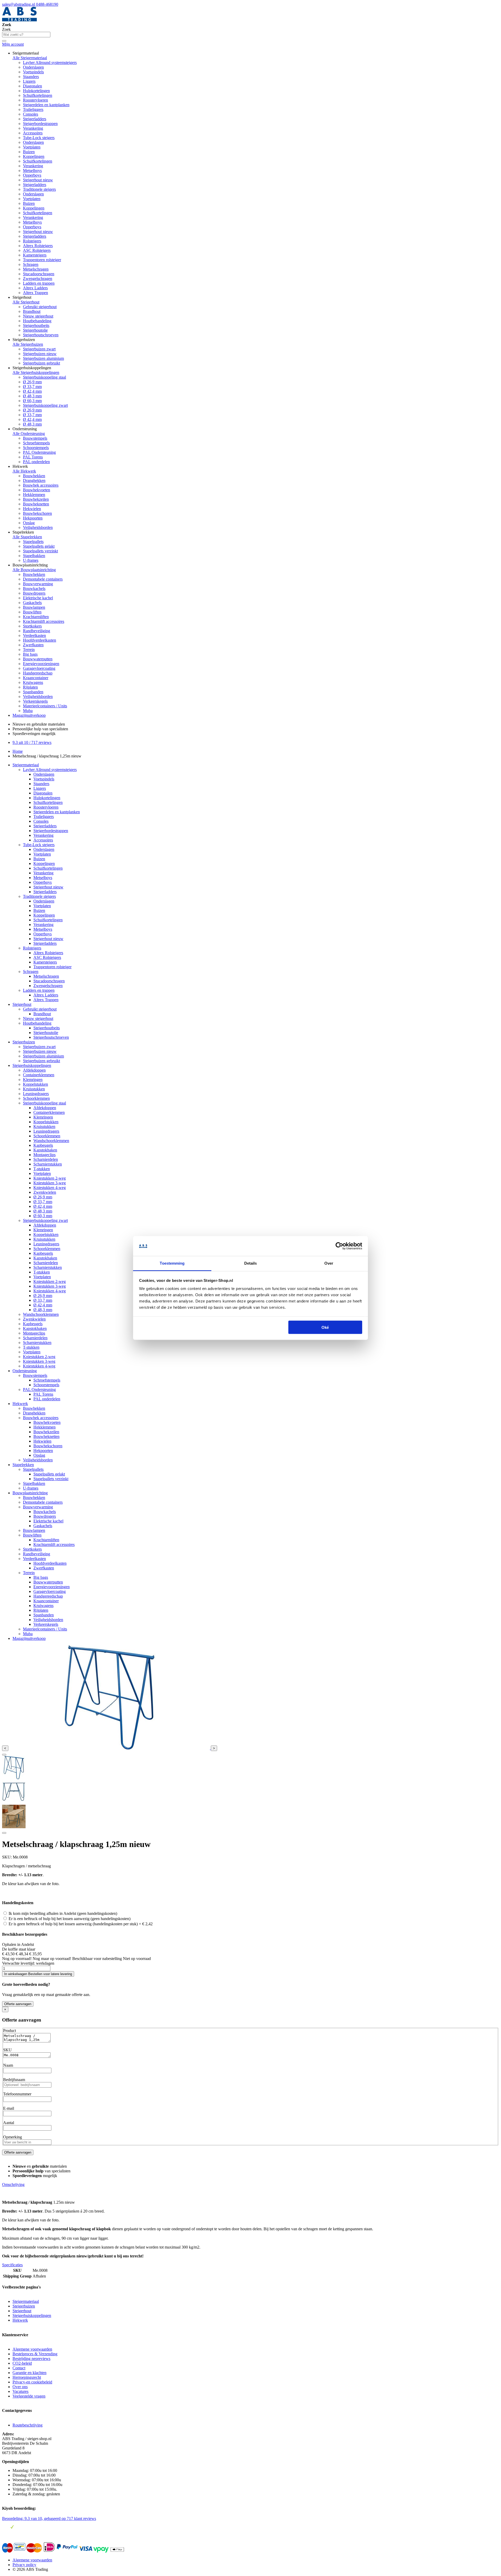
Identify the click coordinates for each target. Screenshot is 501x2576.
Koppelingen (34, 156)
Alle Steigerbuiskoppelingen (36, 372)
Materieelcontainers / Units (45, 706)
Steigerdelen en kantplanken (46, 105)
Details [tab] (251, 1263)
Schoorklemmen (36, 1098)
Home (18, 751)
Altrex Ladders (35, 288)
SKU (7, 2050)
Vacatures (20, 2391)
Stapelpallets (33, 542)
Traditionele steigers (39, 189)
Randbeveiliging (37, 631)
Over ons (20, 2387)
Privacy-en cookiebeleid (32, 2382)
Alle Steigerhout (26, 302)
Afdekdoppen (34, 1070)
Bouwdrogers (34, 593)
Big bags (30, 654)
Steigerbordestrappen (40, 124)
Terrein (29, 650)
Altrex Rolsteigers (38, 246)
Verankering (33, 128)
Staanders (31, 77)
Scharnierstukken (48, 1164)
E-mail (9, 2108)
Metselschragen (36, 269)
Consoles (31, 114)
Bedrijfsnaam (14, 2080)
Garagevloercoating (39, 668)
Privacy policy (24, 2565)
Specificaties (12, 2265)
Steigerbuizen (24, 1042)
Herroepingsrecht (27, 2377)
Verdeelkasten (34, 635)
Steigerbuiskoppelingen (32, 1065)
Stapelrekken (23, 1465)
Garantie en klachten (29, 2373)
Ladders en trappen (39, 283)
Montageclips (44, 1155)
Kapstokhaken (45, 1150)
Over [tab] (329, 1263)
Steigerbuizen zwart (39, 349)
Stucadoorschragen (39, 274)
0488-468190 (47, 4)
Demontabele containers (43, 579)
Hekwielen (32, 509)
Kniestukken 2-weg (50, 1178)
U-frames (31, 560)
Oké (325, 1327)
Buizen (29, 152)
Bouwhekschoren (37, 513)
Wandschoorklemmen (51, 1141)
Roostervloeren (35, 100)
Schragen (31, 264)
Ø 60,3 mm (32, 401)
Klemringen (33, 1080)
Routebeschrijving (28, 2425)
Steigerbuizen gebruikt (41, 363)
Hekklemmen (34, 495)
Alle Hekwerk (24, 471)
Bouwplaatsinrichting (30, 1493)
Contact (19, 2368)
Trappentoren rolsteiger (42, 260)
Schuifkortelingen (38, 95)
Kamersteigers (35, 255)
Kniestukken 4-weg (50, 1188)
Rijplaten (30, 687)
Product (10, 2031)
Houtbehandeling (37, 321)
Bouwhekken (34, 476)
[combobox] (26, 35)
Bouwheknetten (36, 504)
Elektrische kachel (38, 598)
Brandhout (32, 311)
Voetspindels (33, 72)
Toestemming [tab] (172, 1263)
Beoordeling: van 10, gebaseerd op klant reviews (49, 2518)
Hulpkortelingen (36, 91)
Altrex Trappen (35, 293)
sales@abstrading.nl (19, 4)
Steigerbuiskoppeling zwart (45, 405)
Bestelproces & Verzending (35, 2354)
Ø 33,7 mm (32, 387)
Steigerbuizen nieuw (40, 354)
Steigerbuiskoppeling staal (44, 377)
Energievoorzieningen (41, 664)
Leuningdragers (36, 1094)
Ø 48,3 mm (32, 396)
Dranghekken (34, 480)
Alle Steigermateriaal (30, 58)
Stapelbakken (34, 556)
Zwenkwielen (45, 1192)
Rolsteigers (32, 241)
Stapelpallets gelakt (39, 546)
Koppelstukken (35, 1084)
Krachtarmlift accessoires (44, 621)
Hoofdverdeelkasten (40, 640)
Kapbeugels (43, 1145)
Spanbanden (33, 692)
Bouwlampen (34, 607)
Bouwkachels (34, 588)
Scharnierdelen (46, 1159)
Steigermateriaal (26, 765)
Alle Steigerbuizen (28, 344)
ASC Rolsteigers (37, 250)
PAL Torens (33, 457)
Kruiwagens (33, 682)
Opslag (29, 523)
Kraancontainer (36, 678)
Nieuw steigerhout (38, 316)
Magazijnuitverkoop (29, 715)
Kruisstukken (34, 1089)
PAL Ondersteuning (39, 452)
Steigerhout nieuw (38, 180)
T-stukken (42, 1169)
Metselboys (32, 171)
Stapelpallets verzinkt (40, 551)
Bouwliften (32, 612)
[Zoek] (4, 41)
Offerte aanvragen (18, 2004)
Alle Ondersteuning (29, 434)
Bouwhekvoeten (37, 490)
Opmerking (13, 2137)
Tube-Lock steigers (39, 138)
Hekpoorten (33, 518)
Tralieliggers (33, 109)
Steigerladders (35, 119)
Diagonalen (32, 86)
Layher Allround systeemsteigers (50, 62)
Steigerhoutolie (35, 330)
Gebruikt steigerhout (40, 307)
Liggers (29, 81)
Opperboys (32, 175)
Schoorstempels (36, 448)
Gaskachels (32, 603)
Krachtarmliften (36, 617)
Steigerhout (22, 1004)
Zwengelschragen (38, 279)
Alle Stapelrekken (27, 537)
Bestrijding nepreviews (31, 2359)
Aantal (9, 2123)
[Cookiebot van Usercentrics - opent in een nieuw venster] (339, 1246)
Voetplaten (32, 147)
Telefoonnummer (17, 2094)
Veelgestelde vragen (29, 2396)
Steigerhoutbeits (36, 325)
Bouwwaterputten (38, 659)
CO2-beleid (22, 2363)
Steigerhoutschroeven (41, 335)
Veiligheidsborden (38, 527)
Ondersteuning (25, 1371)
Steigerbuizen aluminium (43, 358)
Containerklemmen (39, 1075)
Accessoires (33, 133)
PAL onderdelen (36, 462)
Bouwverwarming (38, 584)
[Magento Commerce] (19, 20)
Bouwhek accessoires (41, 485)
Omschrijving (13, 2184)
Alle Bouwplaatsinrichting (34, 570)
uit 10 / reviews (32, 742)
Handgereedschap (38, 673)
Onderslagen (33, 67)
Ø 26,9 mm (32, 382)
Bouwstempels (35, 438)
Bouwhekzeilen (36, 499)
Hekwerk (20, 1404)
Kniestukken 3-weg (50, 1183)
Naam (8, 2065)
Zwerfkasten (33, 645)
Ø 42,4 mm (32, 391)
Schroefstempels (36, 443)
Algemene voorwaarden (32, 2349)
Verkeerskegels (35, 701)
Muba (28, 711)
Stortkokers (32, 626)
